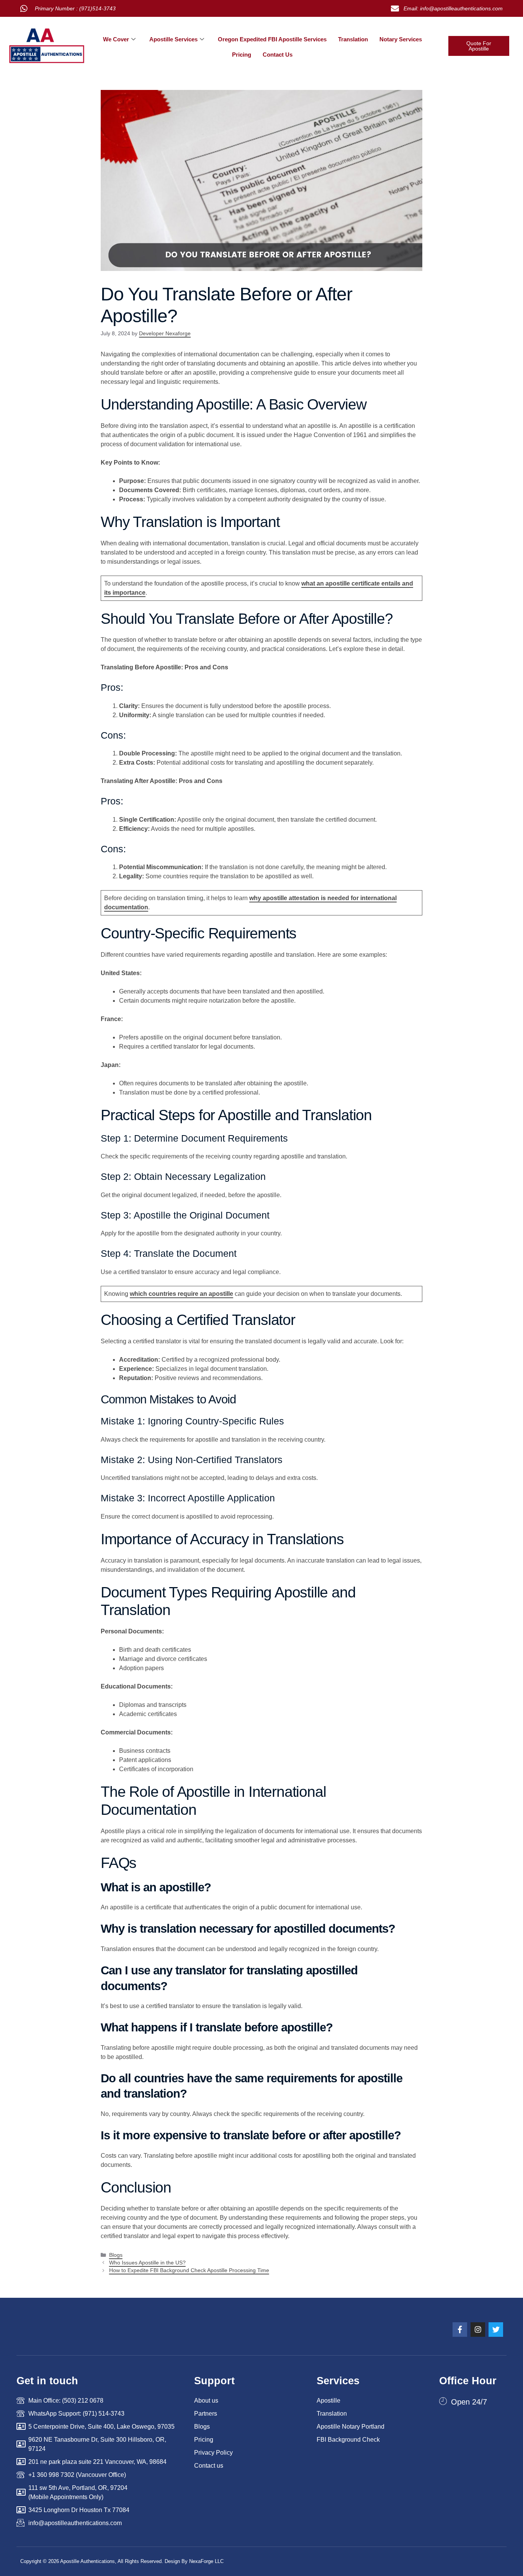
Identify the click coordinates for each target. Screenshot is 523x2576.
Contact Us (278, 55)
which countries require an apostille (181, 1294)
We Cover (116, 39)
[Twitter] (496, 2330)
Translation (353, 39)
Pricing (242, 55)
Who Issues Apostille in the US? (147, 2263)
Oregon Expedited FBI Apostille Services (272, 39)
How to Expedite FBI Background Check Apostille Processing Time (189, 2270)
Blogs (116, 2255)
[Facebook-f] (460, 2330)
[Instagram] (478, 2330)
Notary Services (401, 39)
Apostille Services (173, 39)
